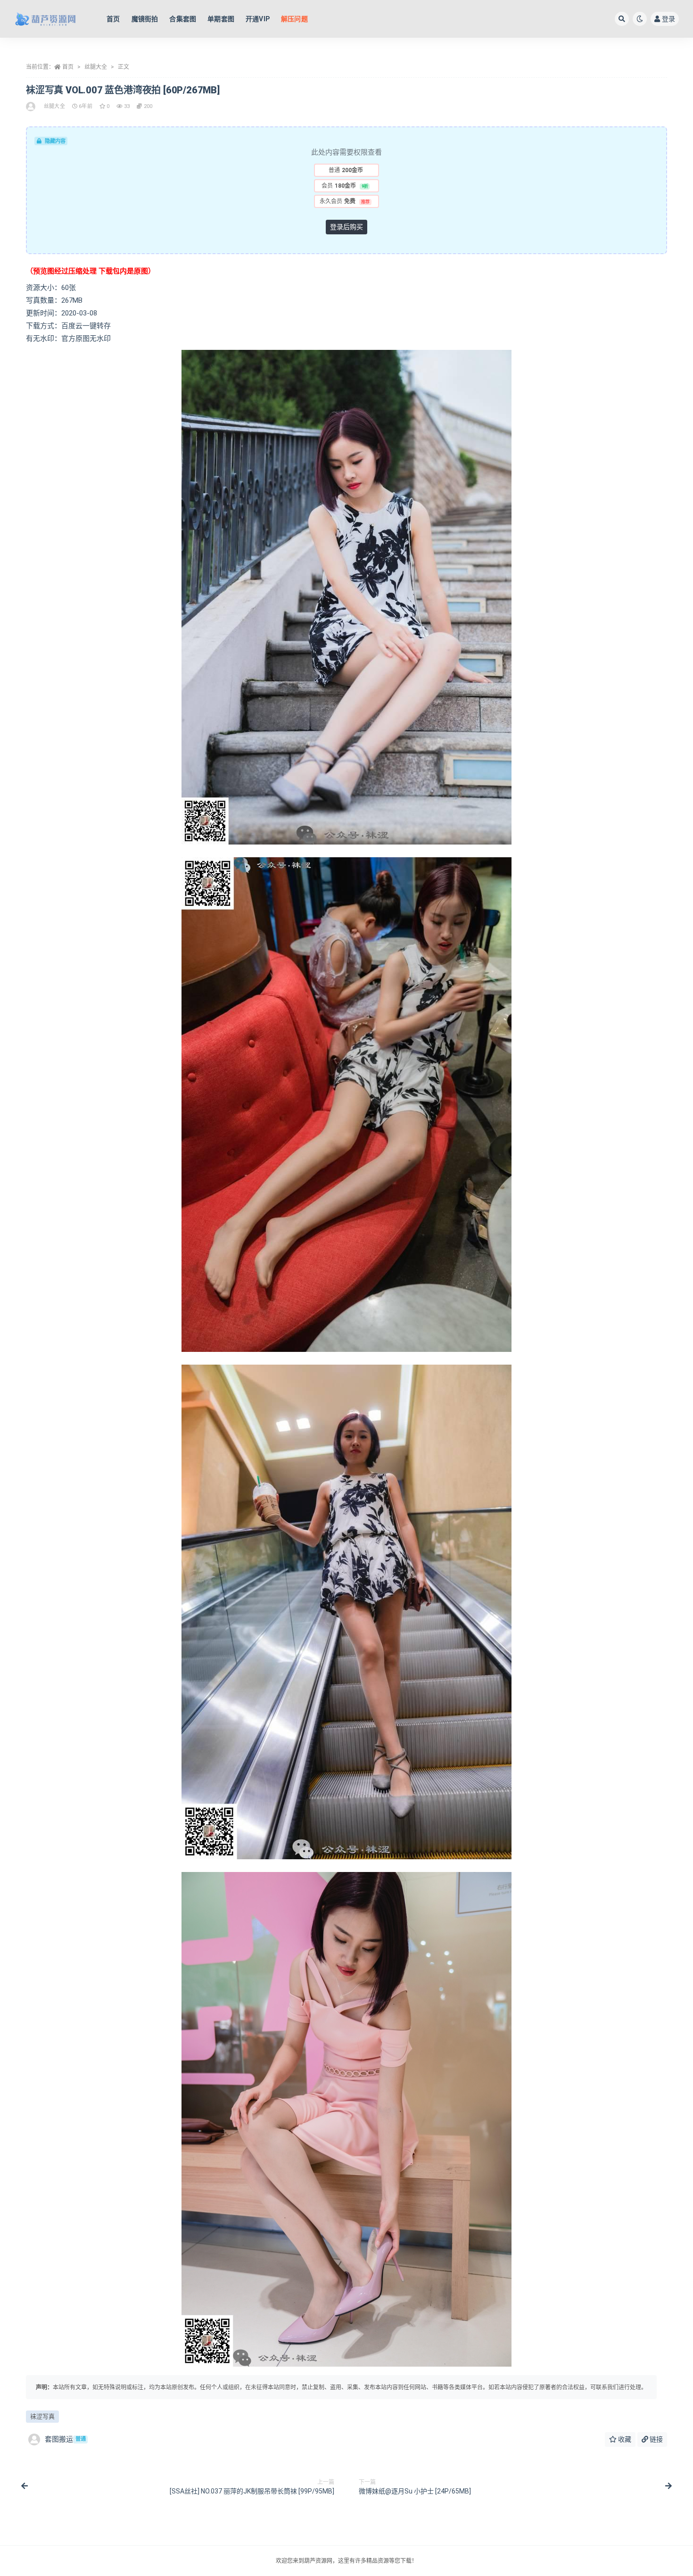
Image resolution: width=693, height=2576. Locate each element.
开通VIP (258, 19)
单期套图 (221, 19)
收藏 (624, 2439)
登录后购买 (346, 227)
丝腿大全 (96, 67)
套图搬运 (65, 2439)
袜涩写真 (42, 2416)
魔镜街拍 (145, 19)
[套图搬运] (31, 107)
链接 (656, 2439)
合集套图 (183, 19)
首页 (113, 19)
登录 (668, 19)
